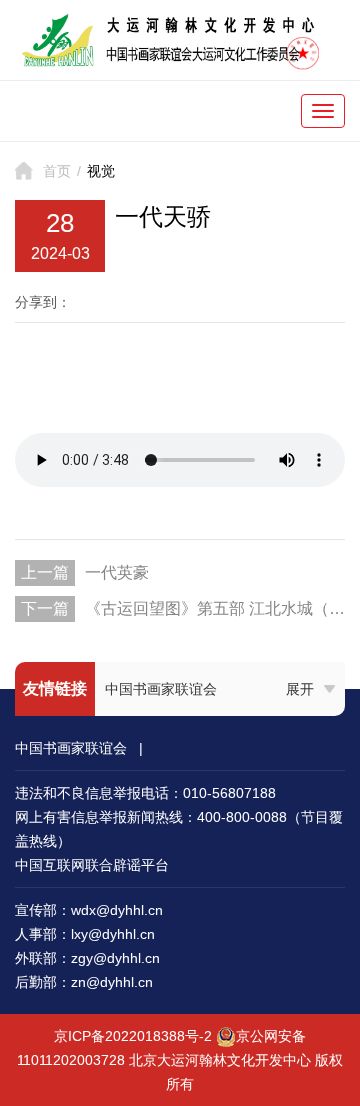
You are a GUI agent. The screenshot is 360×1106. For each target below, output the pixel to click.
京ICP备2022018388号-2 (133, 1036)
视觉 (101, 171)
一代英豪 (117, 572)
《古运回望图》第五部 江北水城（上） (215, 608)
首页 (57, 171)
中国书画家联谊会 (161, 689)
